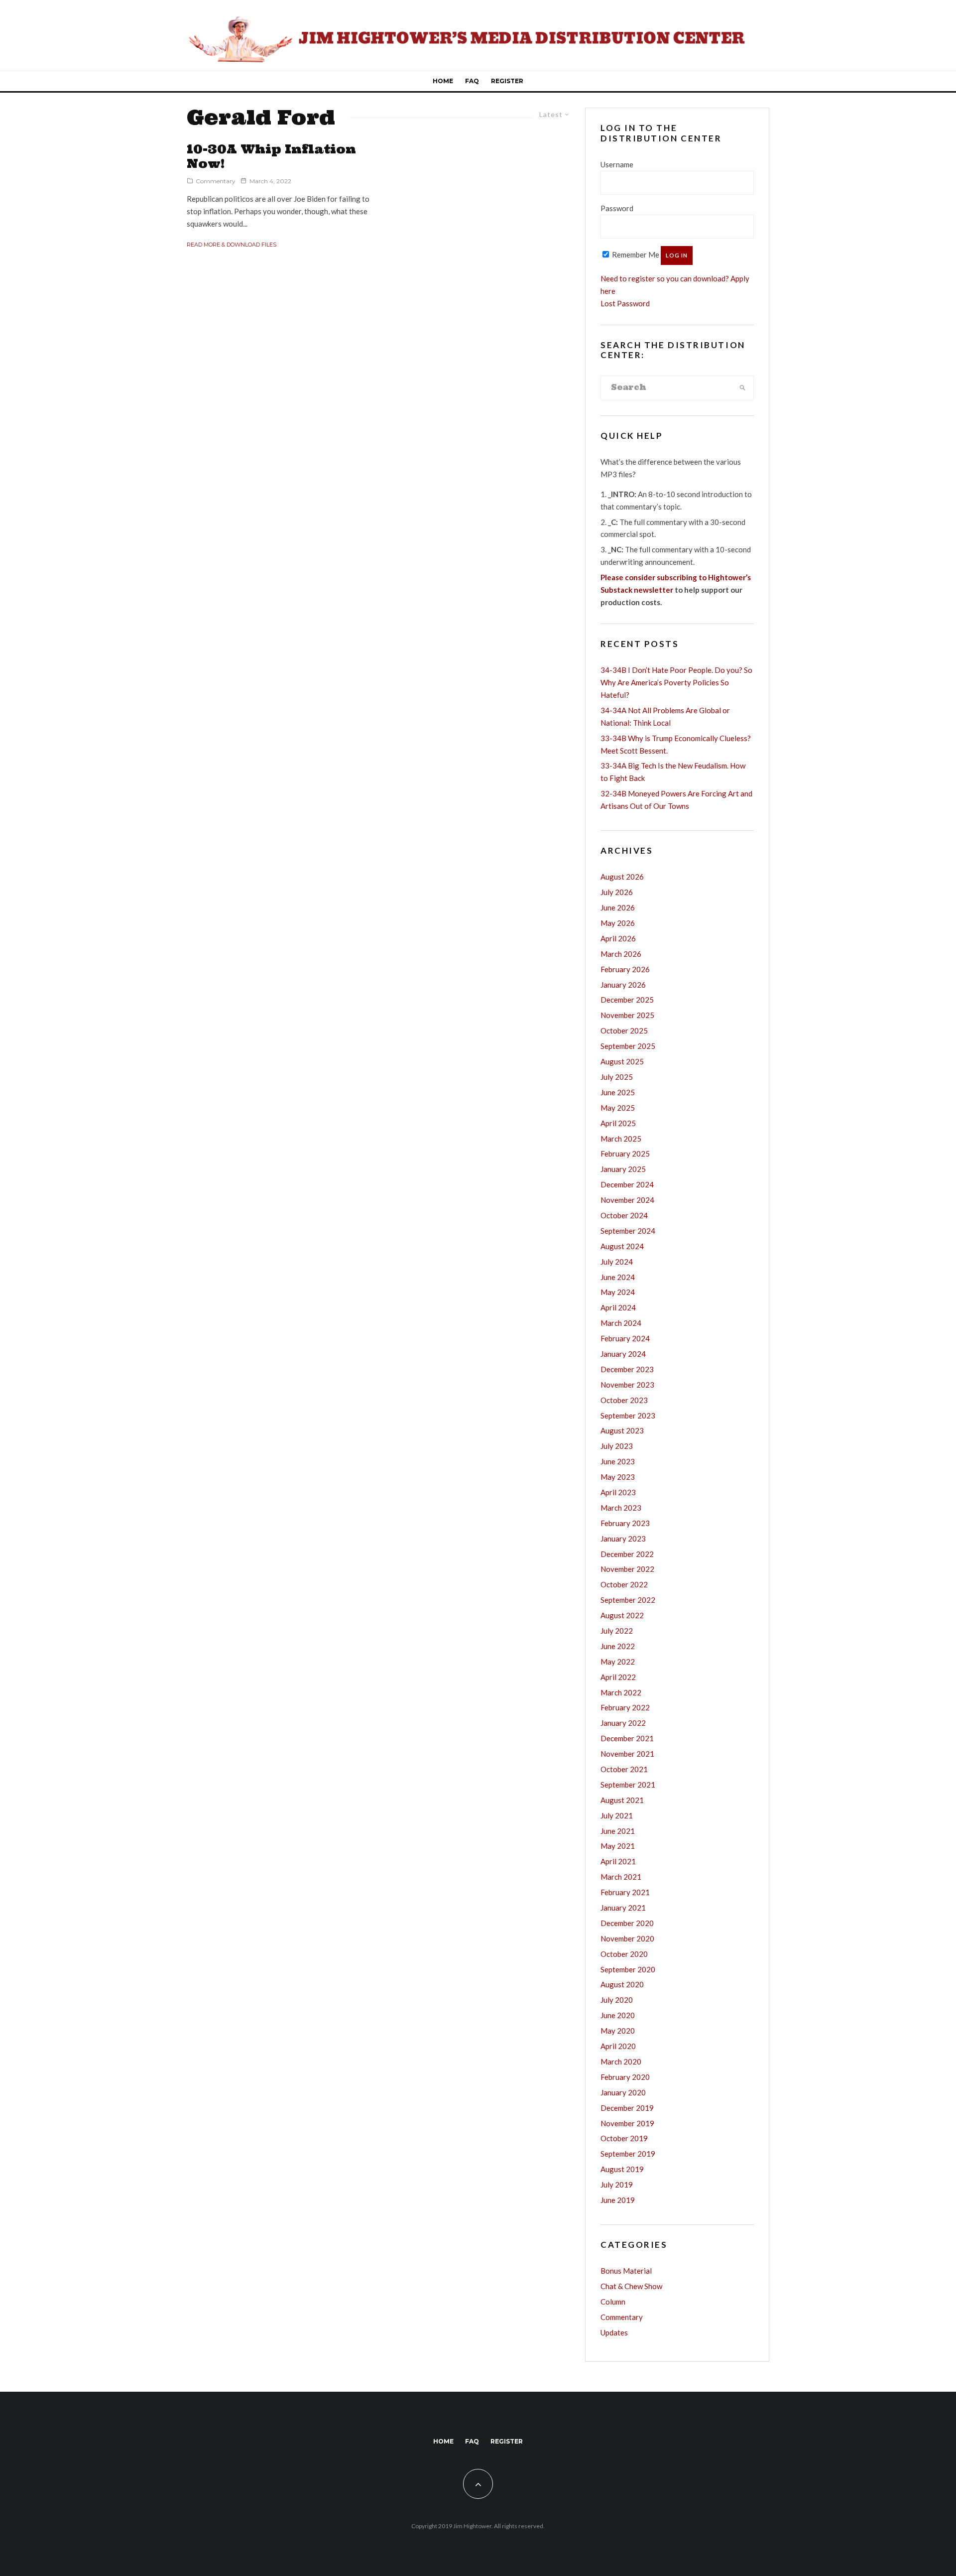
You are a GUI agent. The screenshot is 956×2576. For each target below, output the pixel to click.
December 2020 (627, 1923)
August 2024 (622, 1246)
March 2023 (621, 1508)
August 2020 (622, 1984)
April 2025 (618, 1123)
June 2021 (618, 1831)
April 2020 (618, 2046)
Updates (614, 2332)
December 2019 (627, 2108)
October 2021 (624, 1769)
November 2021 (627, 1754)
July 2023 (617, 1446)
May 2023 (618, 1477)
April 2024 (618, 1307)
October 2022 (624, 1584)
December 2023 (627, 1369)
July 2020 (617, 2000)
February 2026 (625, 969)
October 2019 (624, 2138)
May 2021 (618, 1846)
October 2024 (624, 1215)
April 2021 (618, 1861)
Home (443, 81)
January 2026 (623, 985)
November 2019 (627, 2123)
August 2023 (622, 1430)
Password (617, 208)
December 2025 (627, 1000)
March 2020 (621, 2061)
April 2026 (618, 938)
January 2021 (623, 1908)
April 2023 (618, 1492)
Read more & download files (232, 245)
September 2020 (628, 1969)
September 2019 (628, 2154)
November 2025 (627, 1015)
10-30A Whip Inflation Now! (271, 157)
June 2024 (618, 1277)
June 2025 (618, 1092)
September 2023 (628, 1416)
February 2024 (625, 1338)
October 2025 (624, 1030)
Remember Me (635, 255)
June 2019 (618, 2200)
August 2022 (622, 1615)
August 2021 (622, 1800)
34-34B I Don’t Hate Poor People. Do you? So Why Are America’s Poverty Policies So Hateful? (676, 682)
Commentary (216, 181)
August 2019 (622, 2169)
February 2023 (625, 1523)
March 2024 (621, 1323)
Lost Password (625, 303)
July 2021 (617, 1815)
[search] (743, 388)
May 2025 (618, 1108)
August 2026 (622, 877)
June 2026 (618, 907)
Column (613, 2302)
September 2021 (628, 1785)
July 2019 (617, 2185)
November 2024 (627, 1200)
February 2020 (625, 2077)
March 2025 (621, 1139)
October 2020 (624, 1954)
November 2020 (627, 1938)
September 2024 (628, 1231)
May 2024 (618, 1292)
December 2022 (627, 1554)
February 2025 (625, 1154)
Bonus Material (626, 2271)
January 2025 (623, 1169)
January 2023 (623, 1539)
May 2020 (618, 2031)
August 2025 (622, 1061)
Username (617, 164)
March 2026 (621, 954)
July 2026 (617, 892)
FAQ (472, 81)
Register (507, 81)
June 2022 (618, 1646)
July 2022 (617, 1631)
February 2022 (625, 1707)
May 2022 (618, 1662)
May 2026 (618, 923)
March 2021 (621, 1877)
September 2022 (628, 1600)
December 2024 (627, 1184)
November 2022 (627, 1569)
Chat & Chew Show (631, 2286)
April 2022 (618, 1677)
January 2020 (623, 2092)
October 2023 (624, 1400)
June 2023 (618, 1461)
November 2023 (627, 1385)
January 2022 (623, 1723)
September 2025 (628, 1046)
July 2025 (617, 1077)
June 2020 (618, 2015)
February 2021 (625, 1892)
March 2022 (621, 1692)
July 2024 (617, 1262)
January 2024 (623, 1354)
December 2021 (627, 1738)
